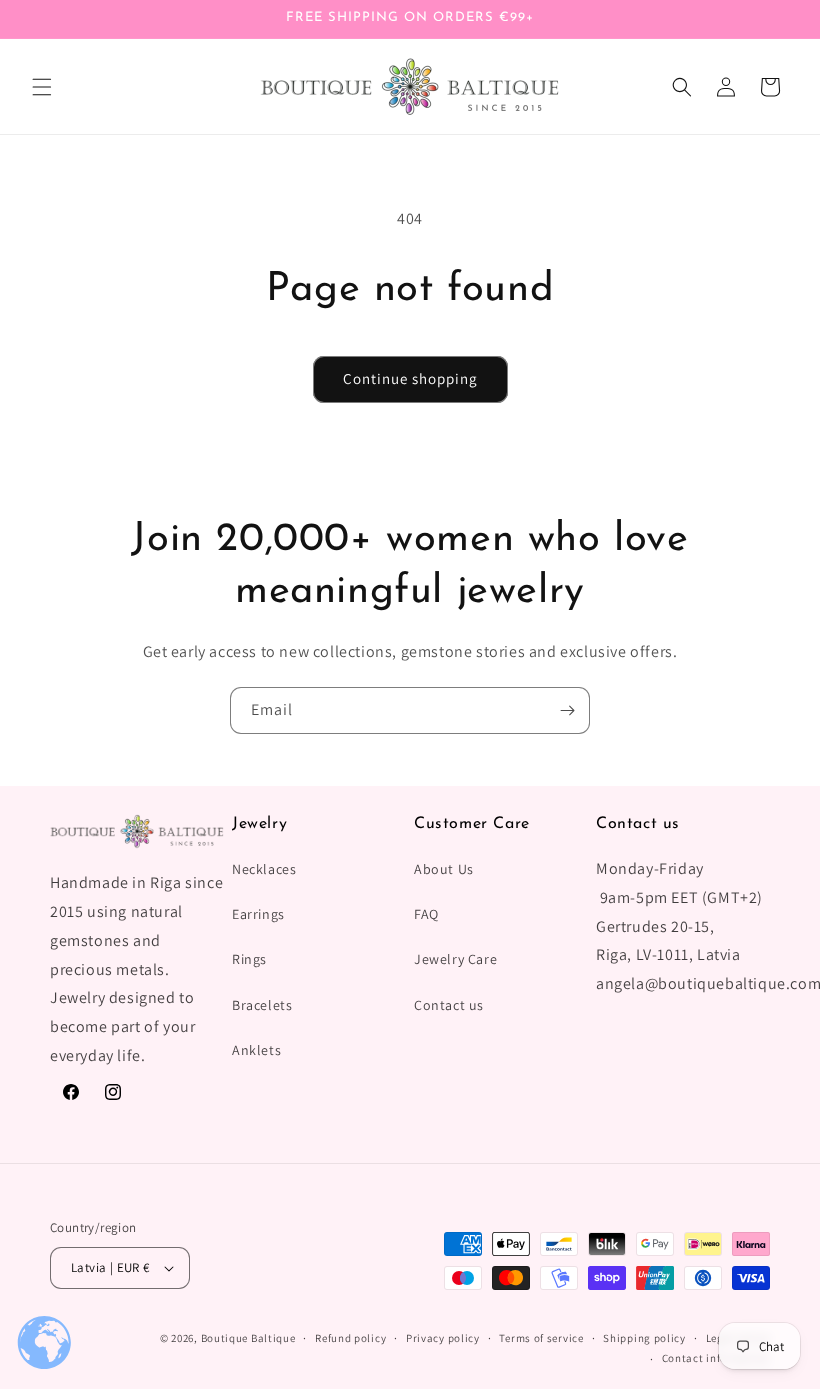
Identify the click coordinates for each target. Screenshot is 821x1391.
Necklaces (264, 869)
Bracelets (262, 1005)
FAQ (426, 914)
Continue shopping (410, 378)
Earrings (258, 914)
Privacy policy (443, 1338)
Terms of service (541, 1338)
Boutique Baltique (248, 1338)
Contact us (449, 1005)
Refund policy (350, 1338)
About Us (444, 869)
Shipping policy (644, 1338)
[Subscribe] (567, 710)
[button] (42, 87)
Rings (249, 959)
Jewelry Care (455, 959)
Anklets (256, 1050)
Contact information (716, 1358)
